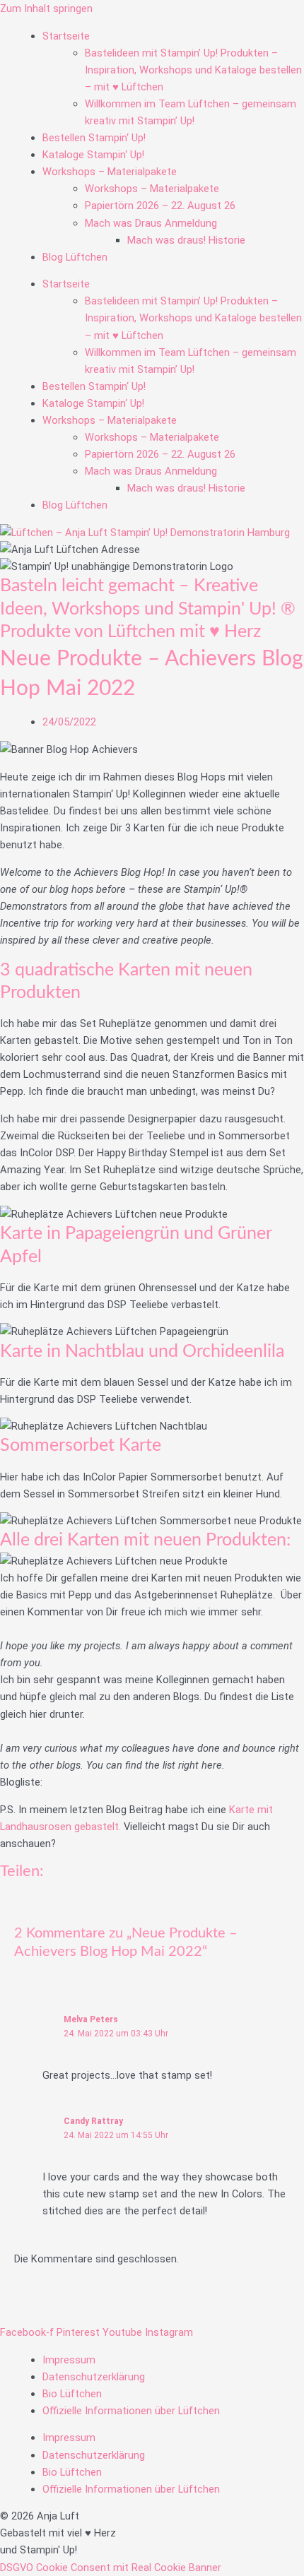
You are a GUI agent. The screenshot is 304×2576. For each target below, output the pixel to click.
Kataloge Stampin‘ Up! (93, 155)
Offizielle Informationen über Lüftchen (131, 2411)
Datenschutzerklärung (94, 2377)
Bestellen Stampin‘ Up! (94, 138)
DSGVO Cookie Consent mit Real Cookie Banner (111, 2568)
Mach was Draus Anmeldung (151, 223)
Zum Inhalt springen (46, 8)
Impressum (69, 2360)
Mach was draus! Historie (186, 240)
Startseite (66, 36)
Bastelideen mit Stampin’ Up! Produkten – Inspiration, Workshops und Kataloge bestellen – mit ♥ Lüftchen (193, 70)
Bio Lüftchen (72, 2394)
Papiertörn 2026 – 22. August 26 (160, 206)
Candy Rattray (93, 2121)
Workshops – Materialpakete (110, 172)
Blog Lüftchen (75, 257)
